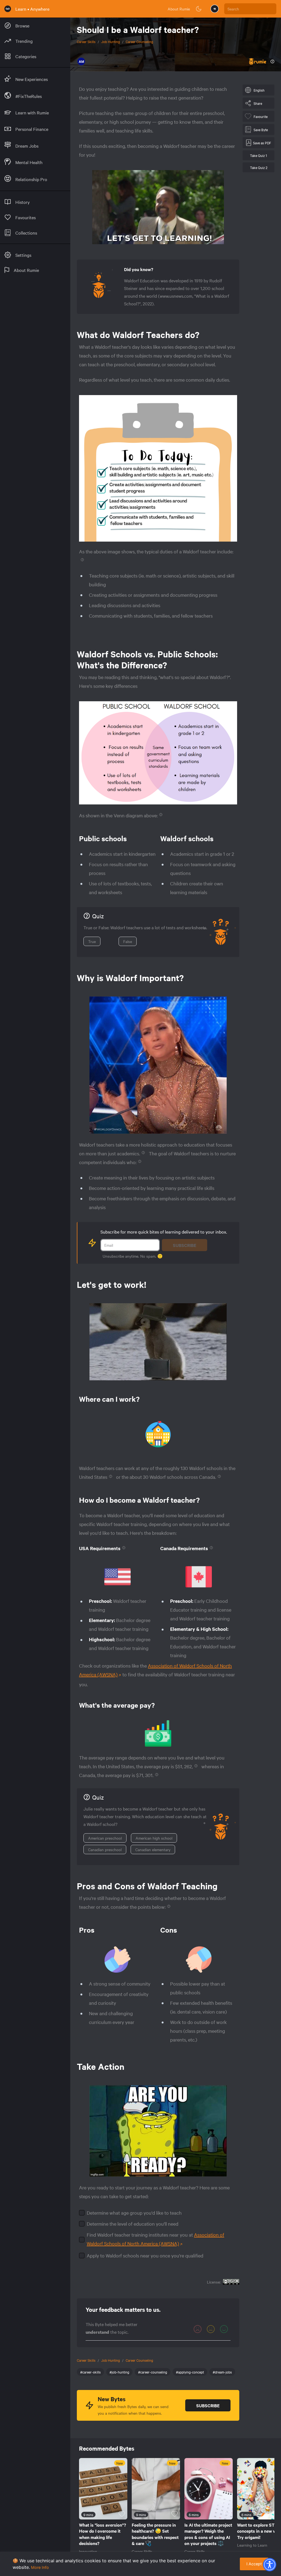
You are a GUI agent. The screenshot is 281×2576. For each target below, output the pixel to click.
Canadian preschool (105, 1849)
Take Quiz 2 (259, 167)
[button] (269, 2564)
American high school (154, 1838)
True (92, 941)
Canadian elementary (153, 1849)
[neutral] (211, 2329)
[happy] (224, 2329)
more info (40, 2567)
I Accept (254, 2564)
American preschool (105, 1838)
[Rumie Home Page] (8, 9)
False (128, 941)
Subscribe (185, 1245)
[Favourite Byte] (122, 2514)
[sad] (198, 2329)
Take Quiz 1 (258, 155)
